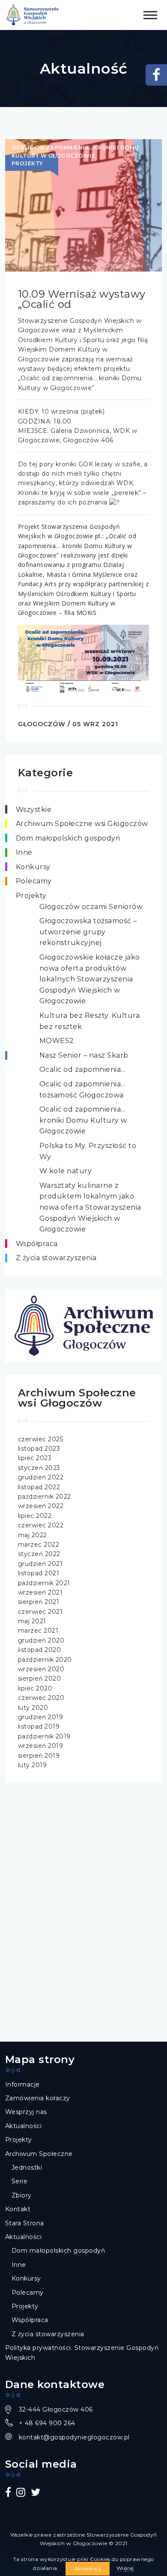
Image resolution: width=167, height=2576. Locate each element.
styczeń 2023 (39, 1468)
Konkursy (33, 867)
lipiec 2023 (35, 1458)
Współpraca (37, 1244)
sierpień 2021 (39, 1602)
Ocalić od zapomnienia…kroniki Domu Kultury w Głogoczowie (83, 1120)
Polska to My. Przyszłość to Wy (88, 1151)
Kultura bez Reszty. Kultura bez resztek (90, 1021)
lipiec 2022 (35, 1516)
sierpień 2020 (40, 1679)
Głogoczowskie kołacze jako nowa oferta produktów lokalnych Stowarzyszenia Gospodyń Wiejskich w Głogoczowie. (90, 979)
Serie (20, 2181)
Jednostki (27, 2168)
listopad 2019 (39, 1726)
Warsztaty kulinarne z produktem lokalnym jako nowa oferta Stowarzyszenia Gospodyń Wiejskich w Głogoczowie (90, 1207)
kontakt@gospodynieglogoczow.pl (74, 2437)
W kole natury (66, 1171)
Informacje (22, 2084)
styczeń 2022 (39, 1554)
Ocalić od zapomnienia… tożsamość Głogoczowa (83, 1090)
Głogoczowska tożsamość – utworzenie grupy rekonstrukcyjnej (88, 932)
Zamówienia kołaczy (38, 2098)
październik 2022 (45, 1497)
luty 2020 (33, 1708)
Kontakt (18, 2209)
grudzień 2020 (41, 1640)
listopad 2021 (39, 1573)
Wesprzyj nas (26, 2112)
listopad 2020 (40, 1650)
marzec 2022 (39, 1544)
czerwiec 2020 (41, 1698)
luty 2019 (33, 1765)
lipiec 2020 (35, 1688)
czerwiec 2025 (41, 1439)
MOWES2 (57, 1041)
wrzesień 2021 (40, 1592)
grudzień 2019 (41, 1717)
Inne (24, 852)
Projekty (31, 896)
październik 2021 (44, 1583)
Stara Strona (25, 2223)
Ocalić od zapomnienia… (83, 1069)
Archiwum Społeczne (39, 2154)
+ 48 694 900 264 (47, 2423)
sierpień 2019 (39, 1756)
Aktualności (24, 2126)
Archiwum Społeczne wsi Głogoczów (82, 824)
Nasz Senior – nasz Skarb (84, 1055)
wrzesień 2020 (41, 1669)
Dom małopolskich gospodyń (68, 838)
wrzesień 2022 (41, 1506)
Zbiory (22, 2195)
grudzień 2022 (41, 1477)
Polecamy (34, 881)
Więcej (125, 2568)
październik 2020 (45, 1660)
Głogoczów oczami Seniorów (91, 907)
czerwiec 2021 (40, 1612)
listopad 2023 (39, 1449)
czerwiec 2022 (41, 1525)
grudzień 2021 (40, 1564)
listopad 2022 (39, 1487)
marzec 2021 (38, 1631)
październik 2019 (44, 1736)
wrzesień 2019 (41, 1746)
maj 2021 (32, 1621)
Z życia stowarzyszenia (56, 1258)
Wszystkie (34, 809)
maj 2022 (33, 1535)
